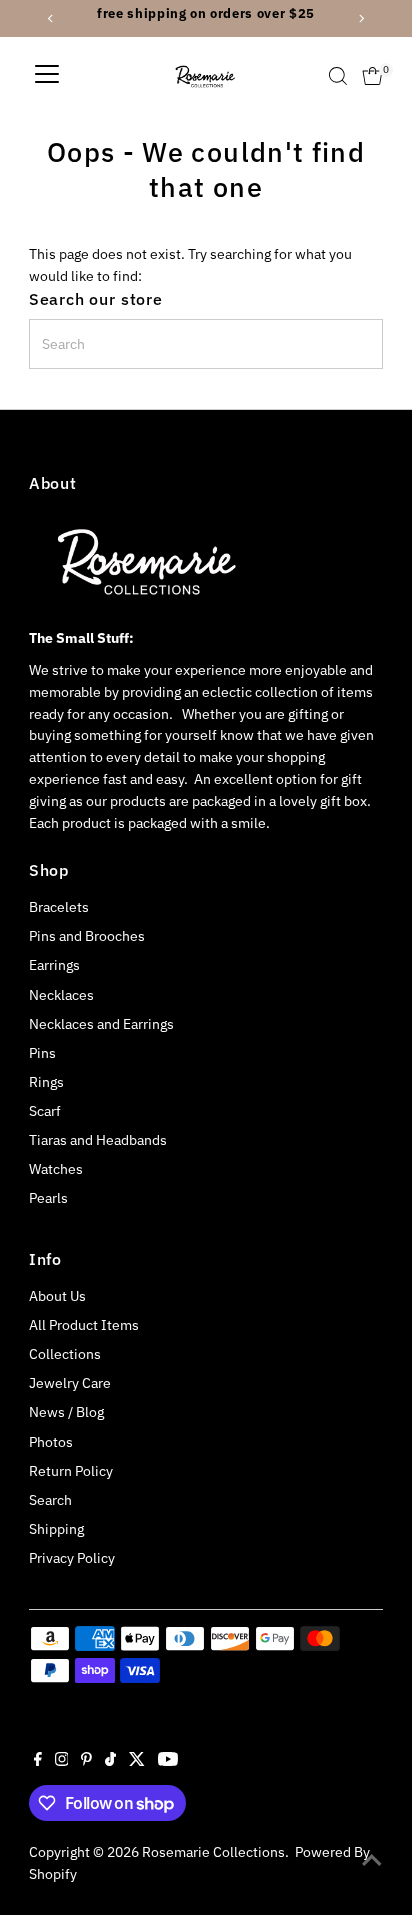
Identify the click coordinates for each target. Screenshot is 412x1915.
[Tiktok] (110, 1761)
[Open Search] (338, 76)
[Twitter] (137, 1761)
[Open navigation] (47, 76)
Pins (42, 1053)
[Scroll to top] (372, 1860)
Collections (65, 1354)
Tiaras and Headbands (98, 1140)
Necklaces (61, 995)
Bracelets (59, 907)
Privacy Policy (72, 1558)
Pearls (48, 1198)
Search (50, 1500)
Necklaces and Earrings (101, 1024)
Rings (46, 1082)
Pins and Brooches (87, 936)
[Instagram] (62, 1761)
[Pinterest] (86, 1761)
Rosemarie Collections (213, 1852)
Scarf (45, 1111)
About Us (57, 1296)
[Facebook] (38, 1761)
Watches (56, 1169)
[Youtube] (168, 1761)
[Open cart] (372, 76)
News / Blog (66, 1412)
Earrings (54, 965)
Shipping (56, 1529)
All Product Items (84, 1325)
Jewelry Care (70, 1383)
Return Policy (71, 1471)
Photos (51, 1442)
